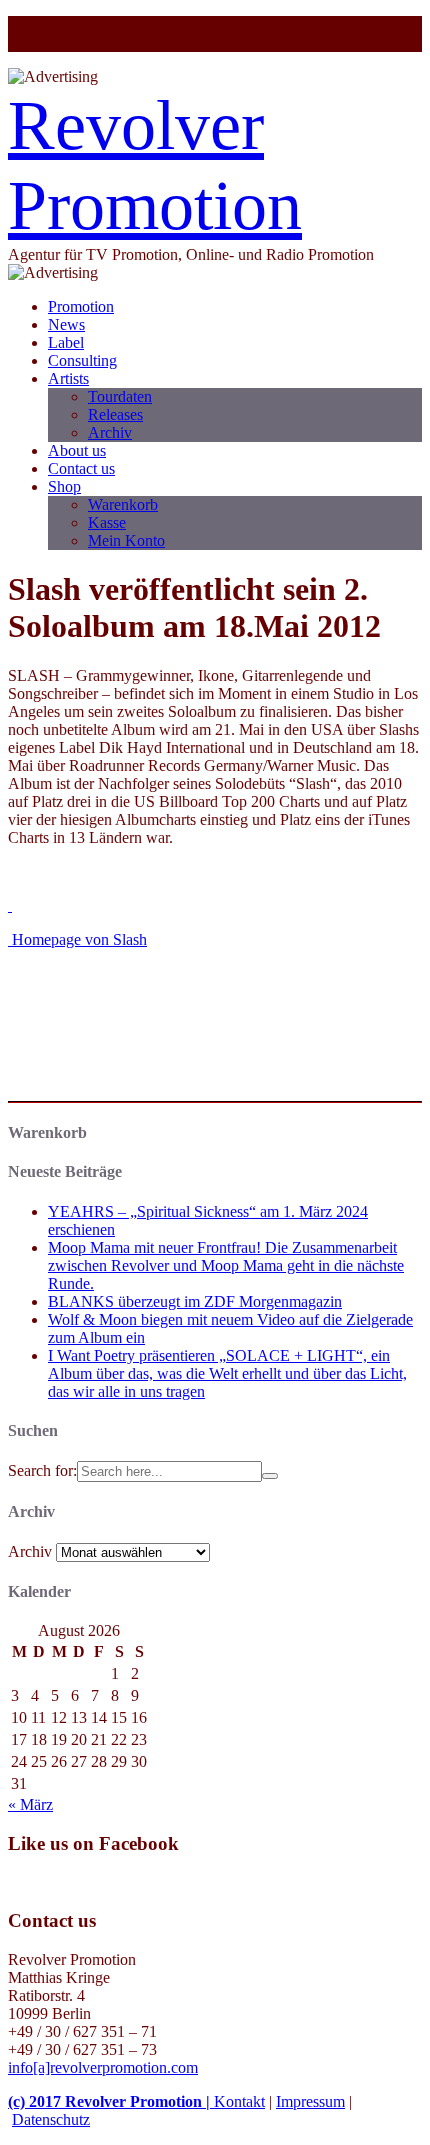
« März (30, 1804)
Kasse (107, 522)
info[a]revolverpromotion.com (103, 2067)
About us (77, 450)
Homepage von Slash (77, 939)
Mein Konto (126, 540)
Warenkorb (123, 504)
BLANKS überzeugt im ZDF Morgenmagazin (195, 1301)
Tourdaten (120, 396)
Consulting (82, 360)
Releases (115, 414)
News (66, 324)
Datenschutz (51, 2119)
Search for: (42, 1470)
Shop (64, 486)
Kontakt (239, 2101)
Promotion (81, 306)
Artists (68, 378)
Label (66, 342)
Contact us (81, 468)
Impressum (310, 2101)
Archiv (110, 432)
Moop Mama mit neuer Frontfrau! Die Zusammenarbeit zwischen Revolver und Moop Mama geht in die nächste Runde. (226, 1265)
